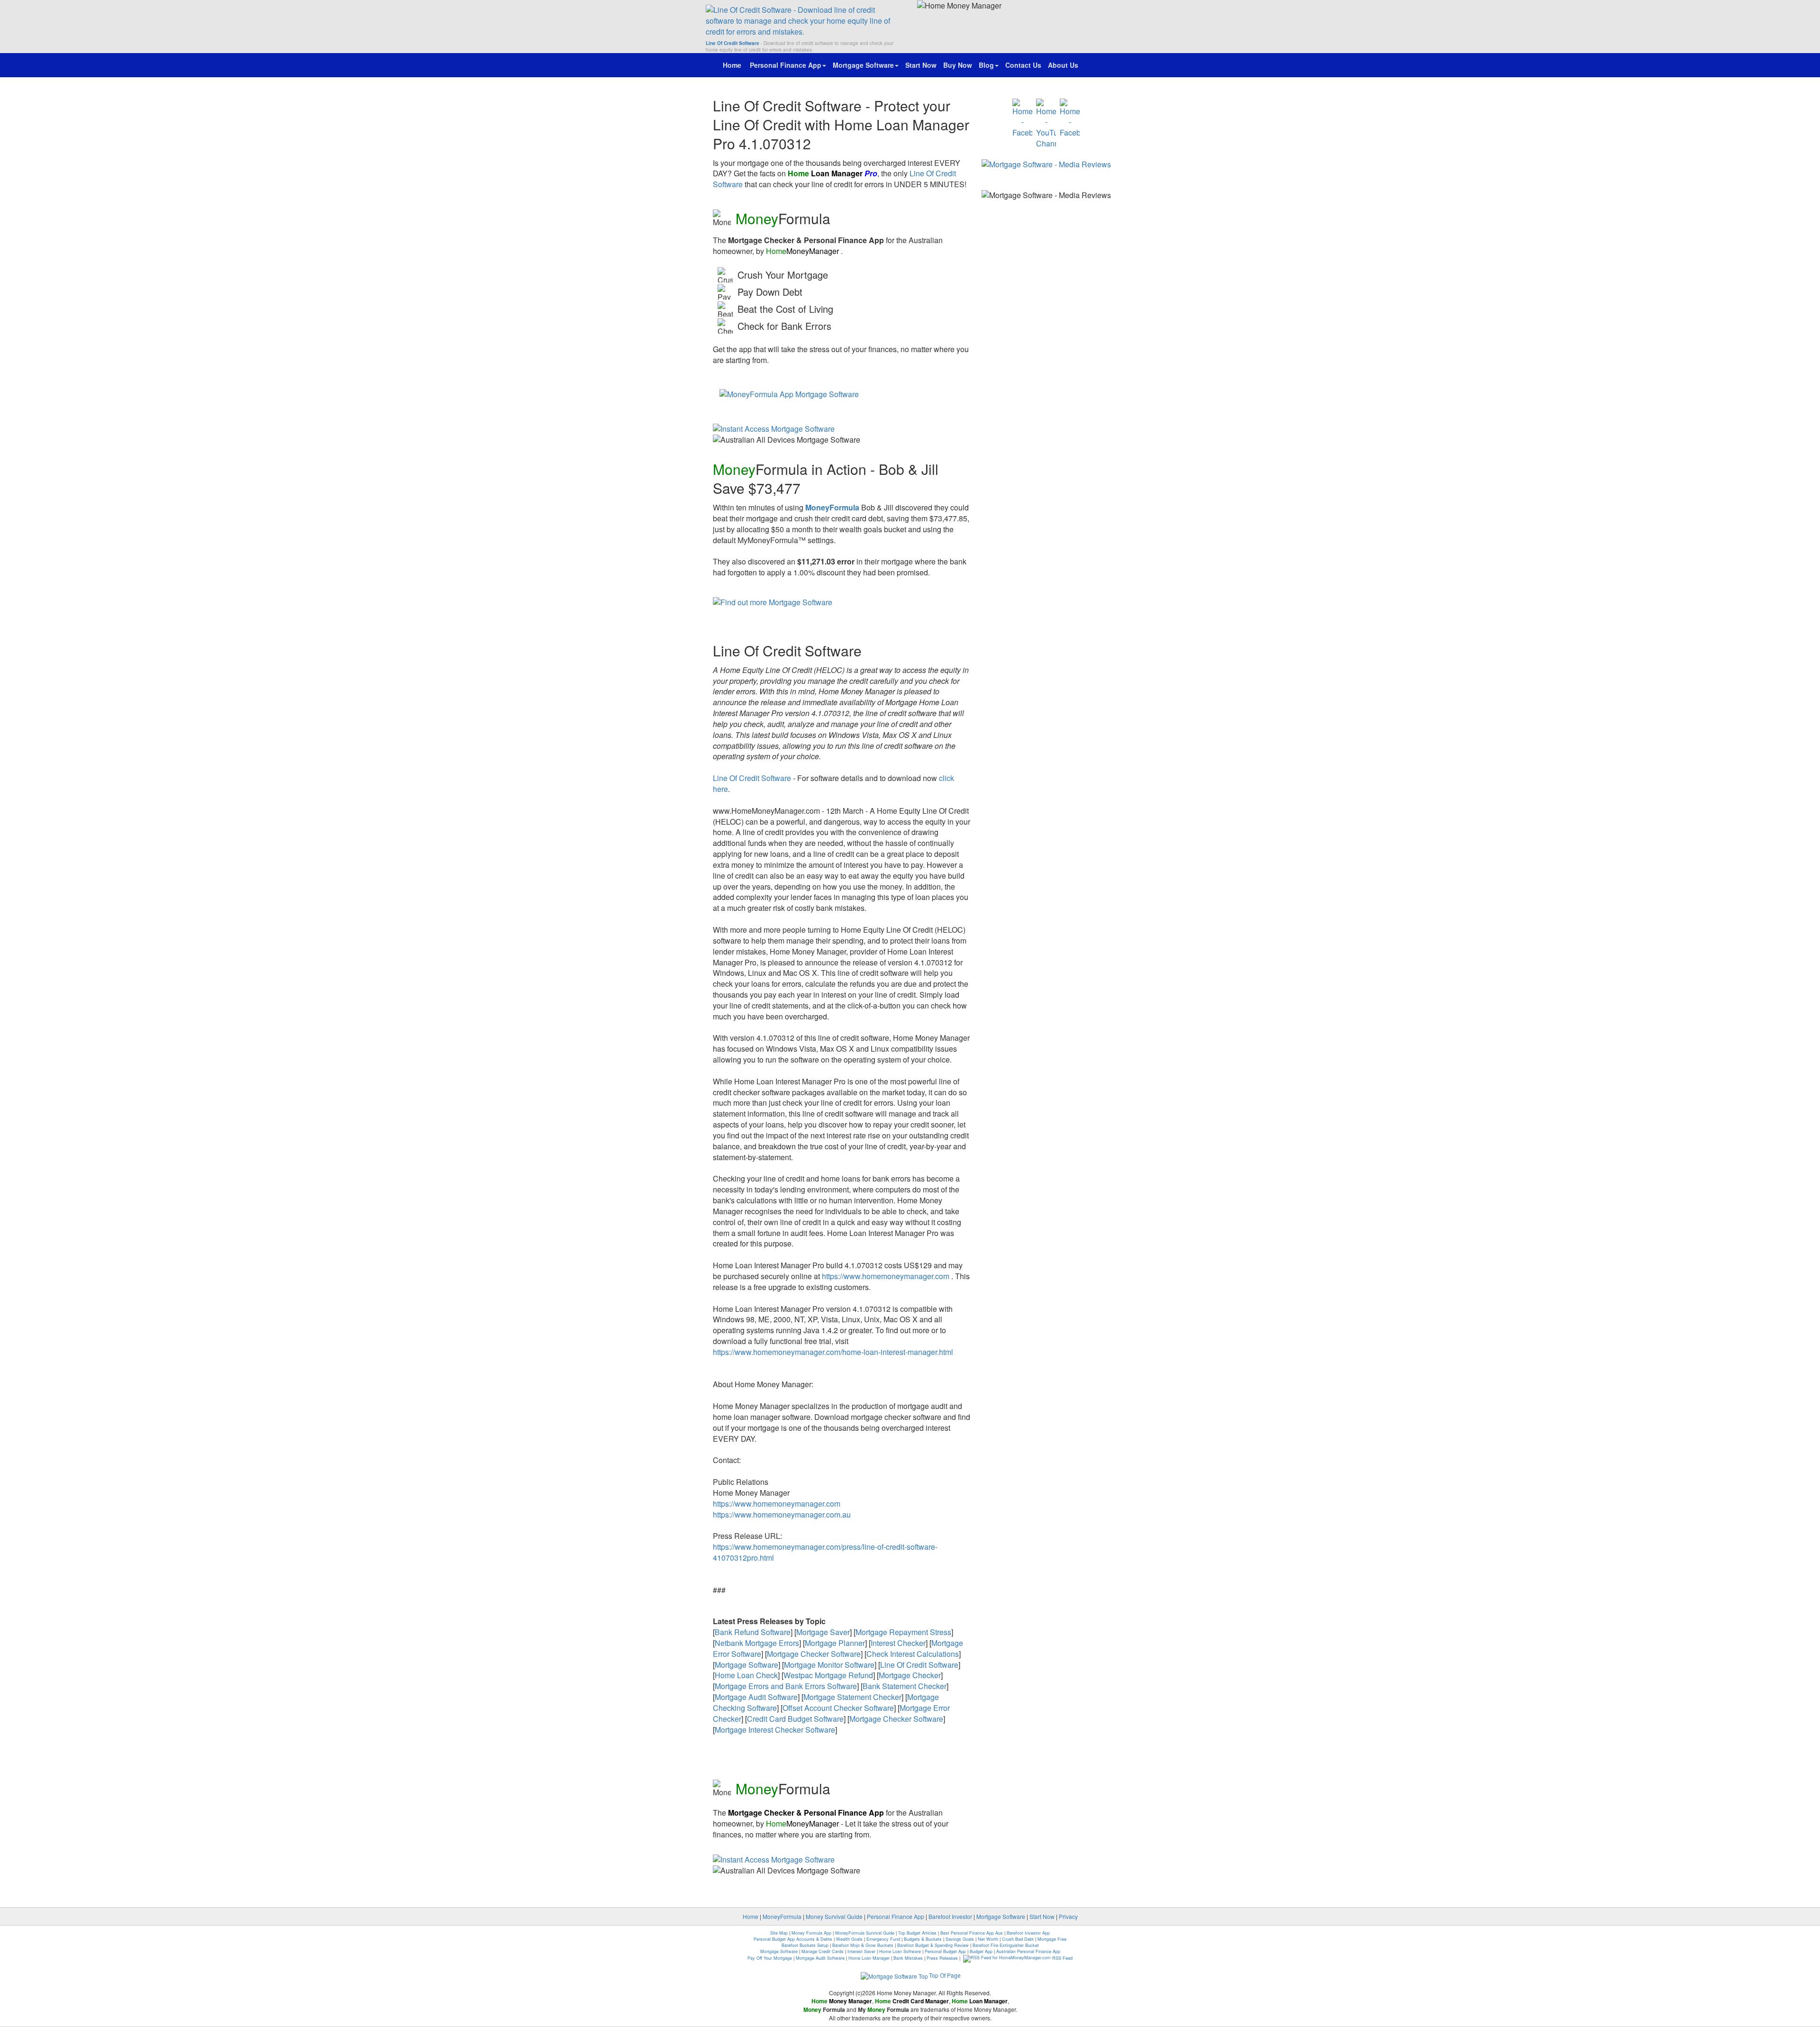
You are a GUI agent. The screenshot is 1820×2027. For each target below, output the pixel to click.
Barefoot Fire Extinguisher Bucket (1006, 1945)
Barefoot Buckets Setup (805, 1945)
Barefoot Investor (950, 1916)
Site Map (779, 1933)
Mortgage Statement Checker (852, 1697)
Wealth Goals (849, 1939)
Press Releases (942, 1958)
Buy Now (958, 65)
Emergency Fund (883, 1939)
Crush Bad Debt (1018, 1939)
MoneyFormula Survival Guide (865, 1933)
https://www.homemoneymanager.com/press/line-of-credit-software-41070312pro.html (825, 1552)
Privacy (1068, 1916)
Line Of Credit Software (752, 778)
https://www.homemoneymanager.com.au (782, 1514)
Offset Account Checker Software (838, 1708)
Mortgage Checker (910, 1675)
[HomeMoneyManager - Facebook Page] (1022, 119)
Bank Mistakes (908, 1958)
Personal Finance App (786, 65)
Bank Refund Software (753, 1632)
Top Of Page (945, 1975)
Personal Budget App (945, 1951)
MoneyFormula (782, 1916)
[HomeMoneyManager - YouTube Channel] (1046, 124)
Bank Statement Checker (905, 1686)
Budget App (981, 1951)
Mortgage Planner (835, 1643)
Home (733, 65)
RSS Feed (1062, 1958)
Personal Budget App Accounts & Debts (793, 1939)
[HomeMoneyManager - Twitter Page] (1070, 119)
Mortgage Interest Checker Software (775, 1730)
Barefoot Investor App (1028, 1933)
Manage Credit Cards (823, 1951)
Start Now (921, 65)
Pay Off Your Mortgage (770, 1958)
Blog (986, 65)
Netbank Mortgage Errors (757, 1643)
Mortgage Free (1052, 1939)
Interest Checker (898, 1643)
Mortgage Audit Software (756, 1697)
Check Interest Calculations (913, 1654)
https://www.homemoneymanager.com (886, 1276)
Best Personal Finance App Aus (972, 1933)
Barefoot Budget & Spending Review (933, 1945)
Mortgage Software (863, 65)
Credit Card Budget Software (795, 1719)
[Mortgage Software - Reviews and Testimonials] (1046, 164)
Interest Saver (861, 1951)
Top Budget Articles (917, 1933)
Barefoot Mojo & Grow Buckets (863, 1945)
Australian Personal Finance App (1028, 1951)
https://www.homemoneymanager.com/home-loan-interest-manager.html (833, 1352)
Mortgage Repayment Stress (903, 1632)
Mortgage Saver (823, 1632)
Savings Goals (960, 1939)
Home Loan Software (900, 1951)
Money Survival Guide (834, 1916)
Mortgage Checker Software (814, 1654)
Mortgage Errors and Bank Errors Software (786, 1686)
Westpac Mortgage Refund (828, 1675)
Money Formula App (811, 1933)
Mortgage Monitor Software (829, 1665)
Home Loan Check (746, 1675)
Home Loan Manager (869, 1958)
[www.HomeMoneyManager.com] (804, 21)
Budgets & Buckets (923, 1939)
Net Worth (988, 1939)
